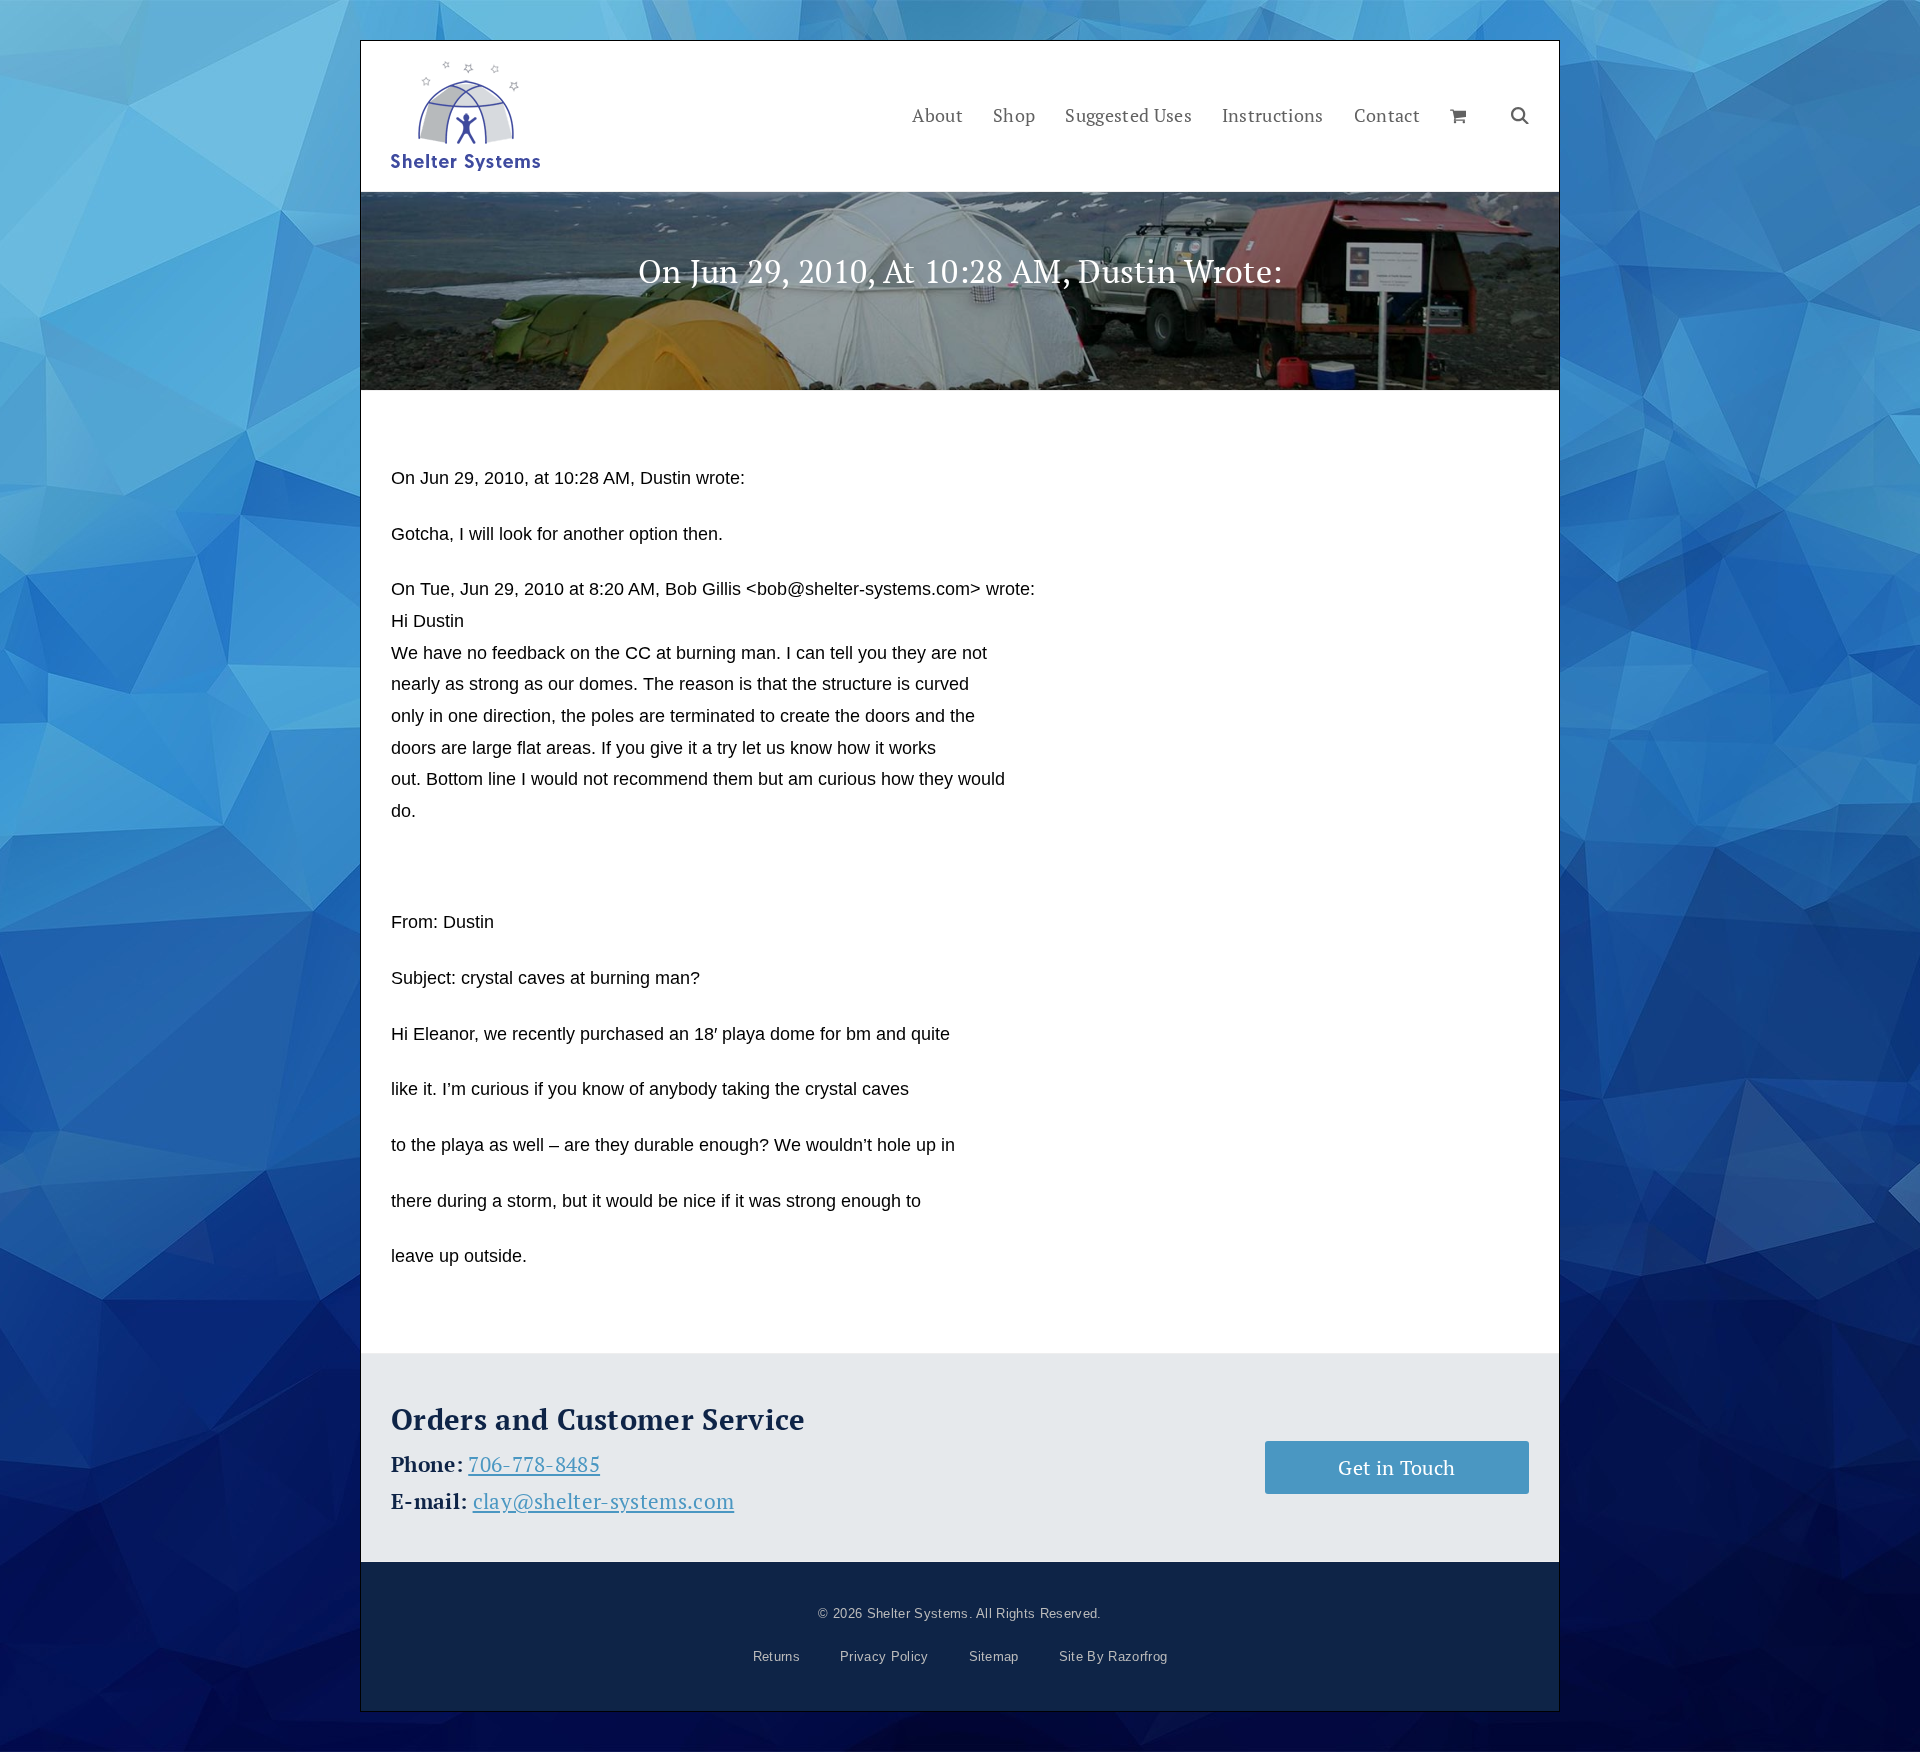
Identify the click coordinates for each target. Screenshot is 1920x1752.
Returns (776, 1656)
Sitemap (994, 1656)
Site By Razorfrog (1113, 1656)
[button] (1458, 116)
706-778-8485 (534, 1464)
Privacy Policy (884, 1656)
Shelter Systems (918, 1613)
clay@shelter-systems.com (604, 1501)
